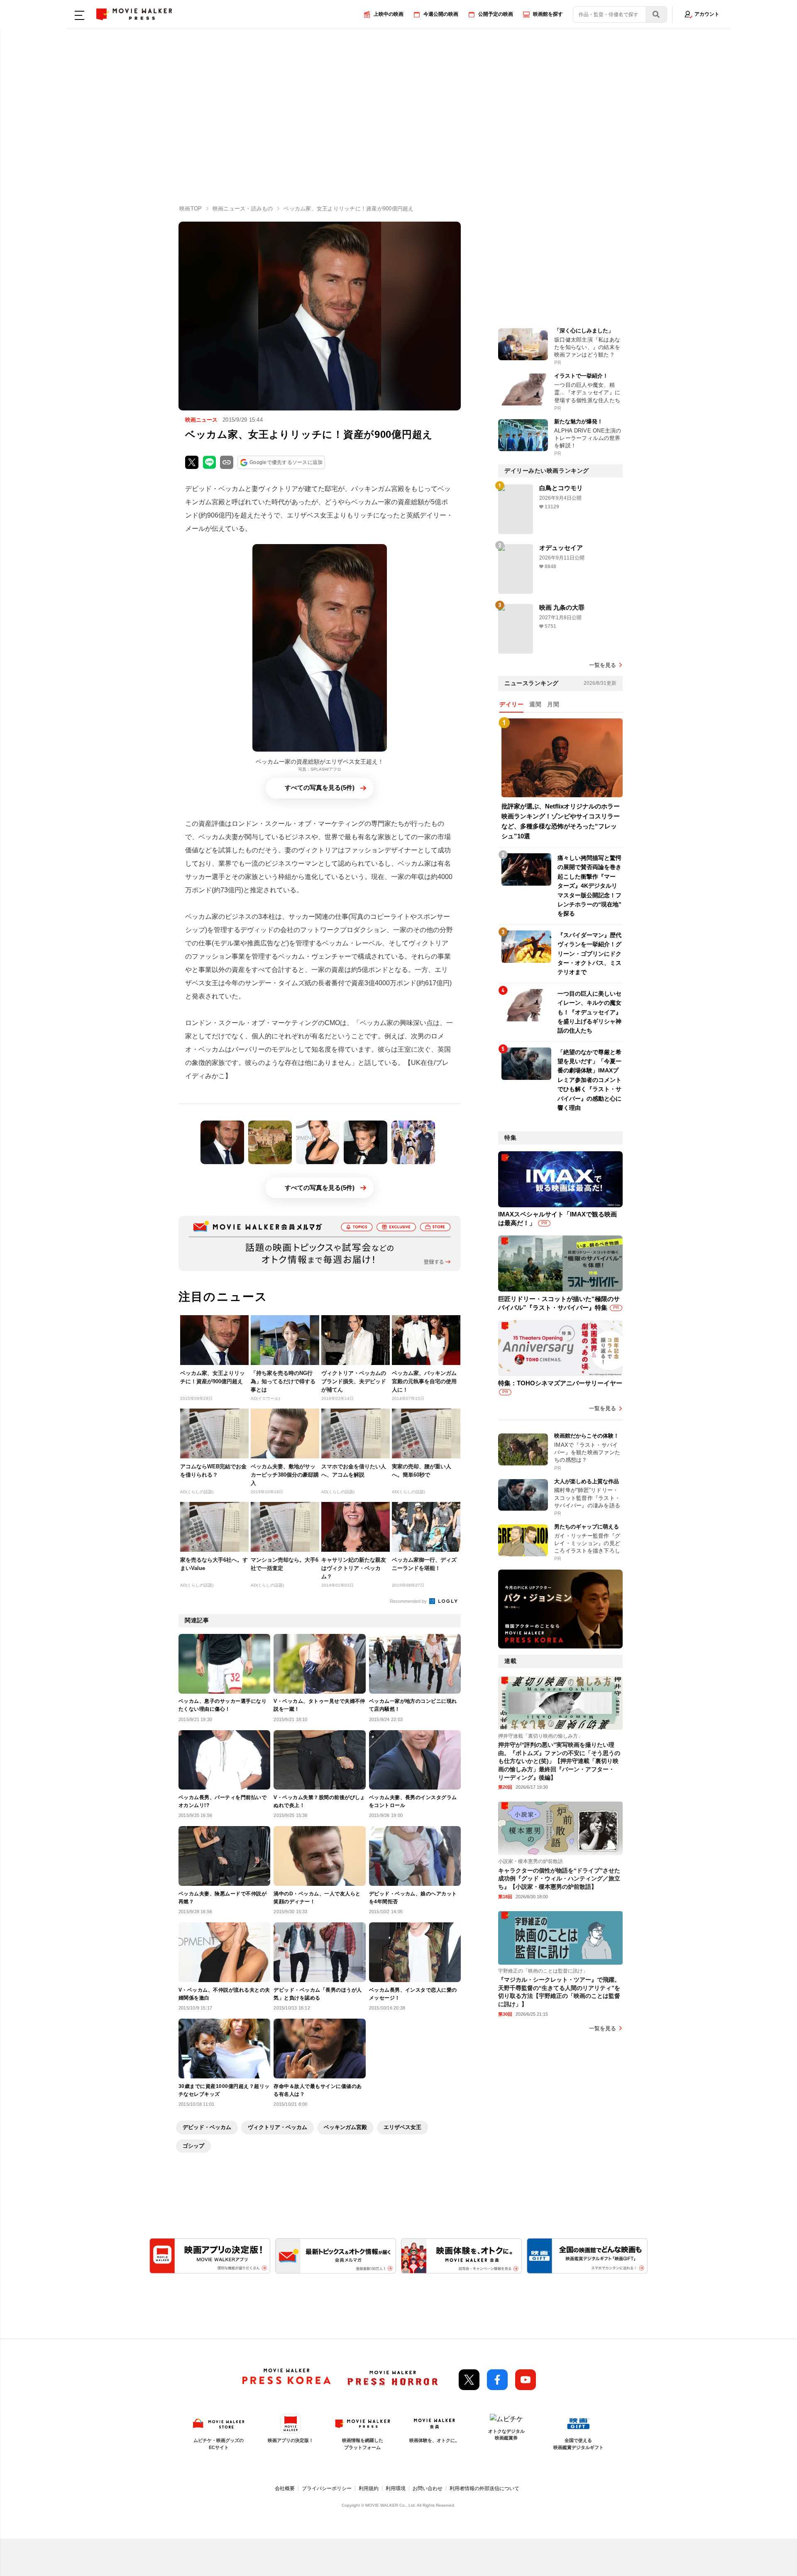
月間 (553, 704)
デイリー (511, 704)
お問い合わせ (428, 2488)
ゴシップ (193, 2146)
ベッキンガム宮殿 (345, 2127)
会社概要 (285, 2488)
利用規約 (369, 2488)
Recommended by (409, 1601)
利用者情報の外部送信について (484, 2488)
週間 (535, 704)
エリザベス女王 (402, 2127)
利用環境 (396, 2488)
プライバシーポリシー (327, 2488)
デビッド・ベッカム (207, 2127)
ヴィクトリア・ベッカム (277, 2127)
